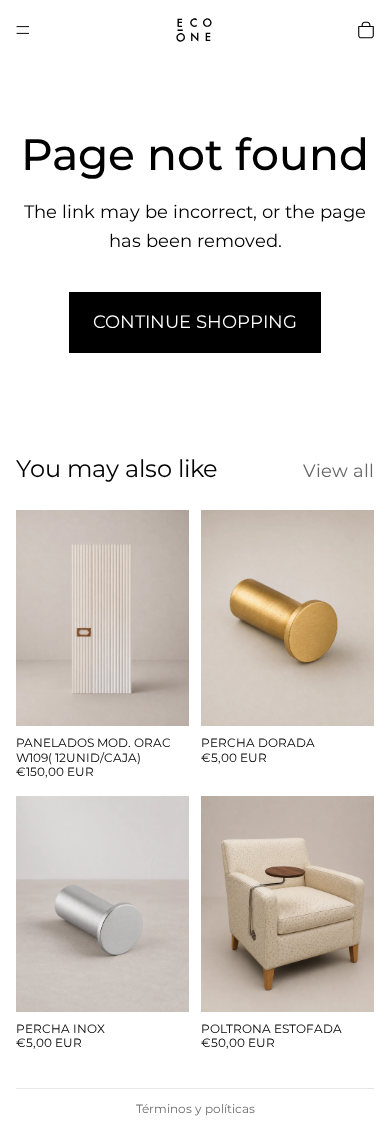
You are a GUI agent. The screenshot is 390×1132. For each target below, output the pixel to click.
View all (338, 471)
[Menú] (23, 30)
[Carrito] (366, 30)
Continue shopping (195, 322)
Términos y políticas (195, 1108)
